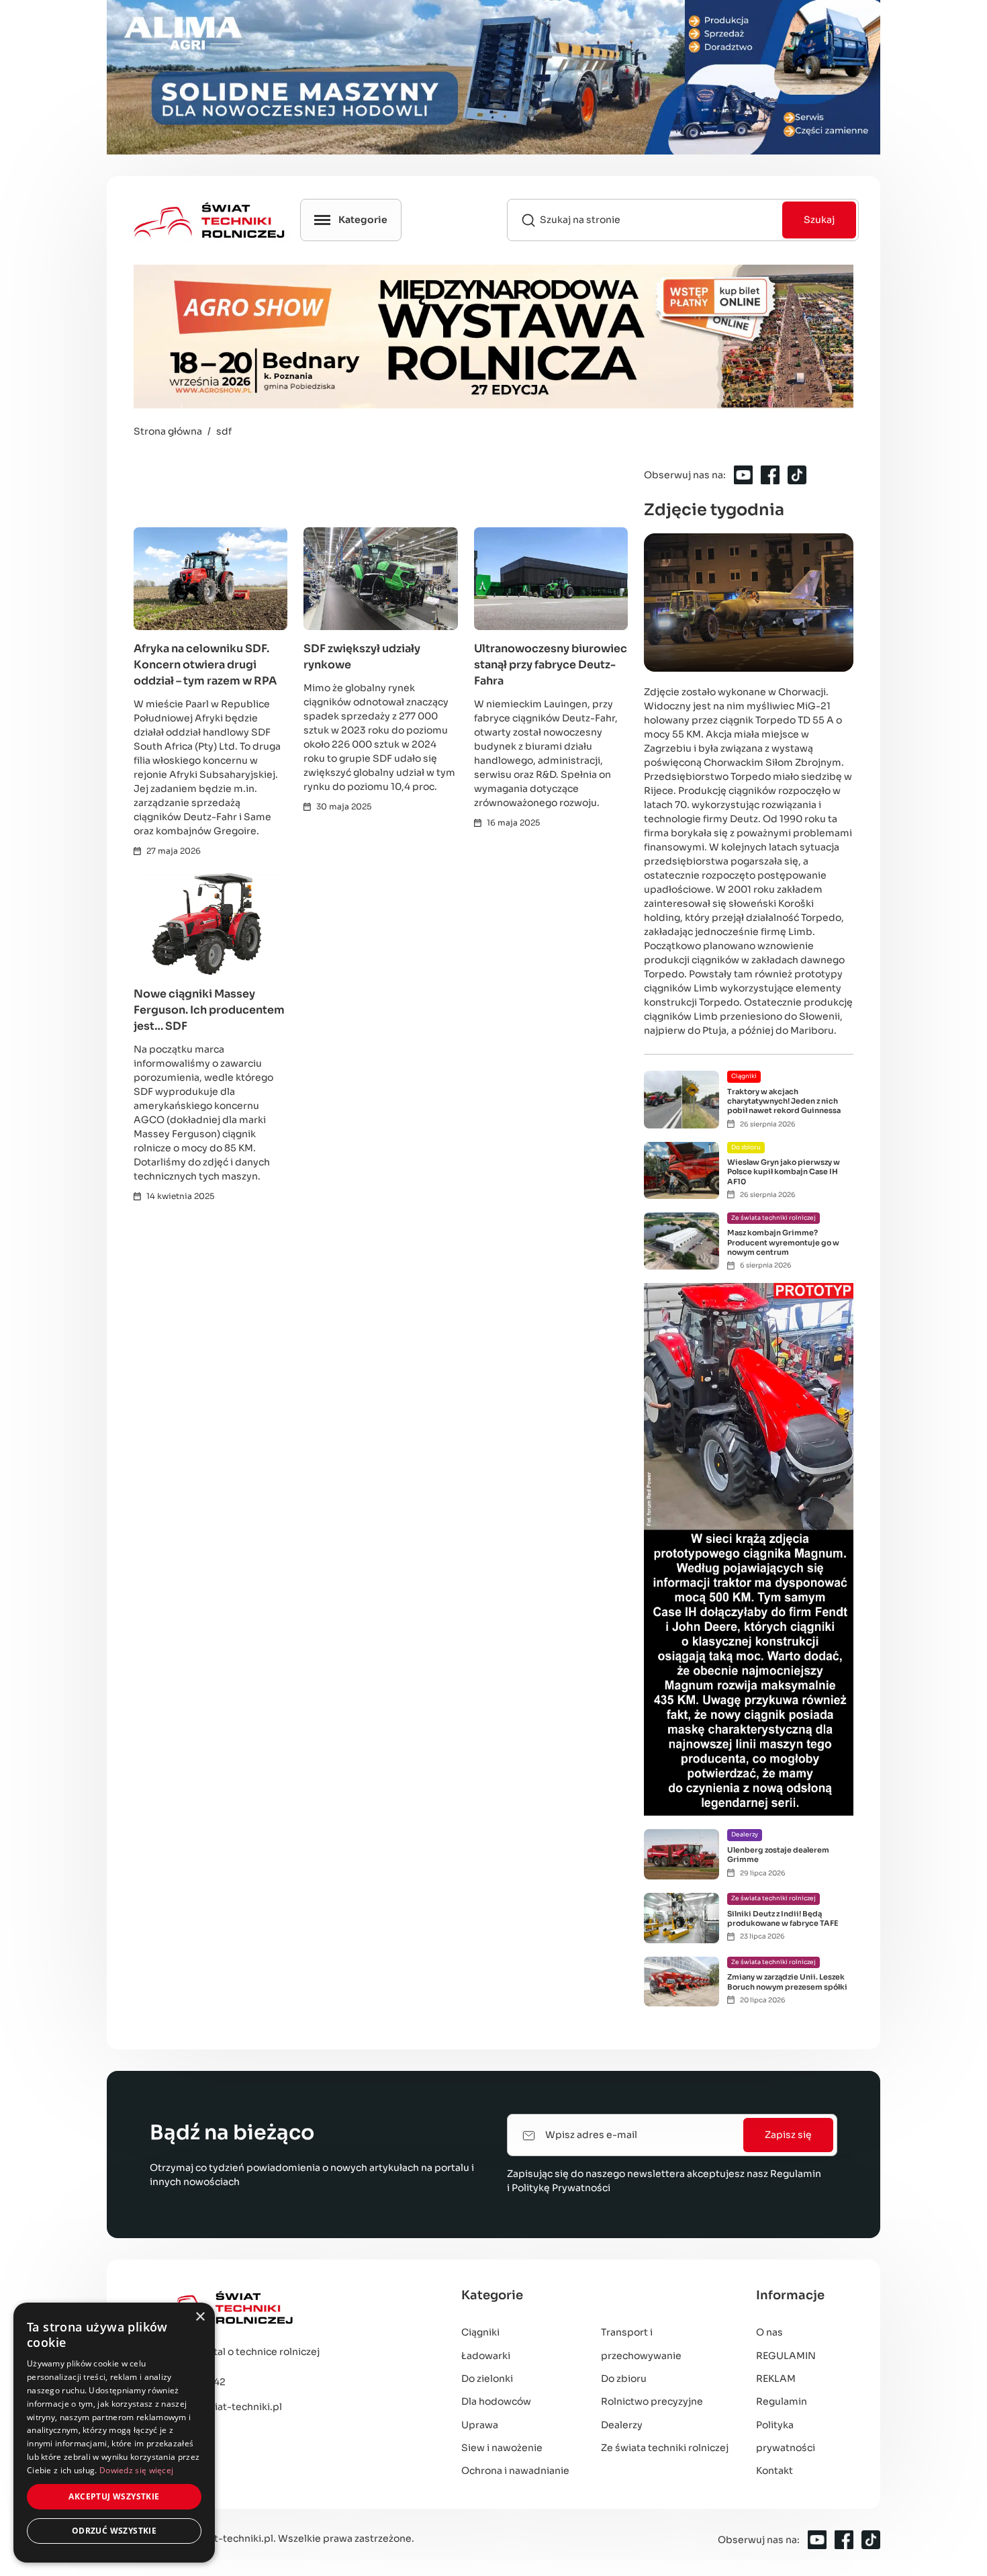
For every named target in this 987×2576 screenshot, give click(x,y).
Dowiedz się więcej (136, 2470)
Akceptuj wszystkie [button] (114, 2496)
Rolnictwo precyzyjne (652, 2401)
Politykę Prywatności (561, 2188)
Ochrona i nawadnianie (515, 2471)
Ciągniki (480, 2332)
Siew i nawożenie (502, 2448)
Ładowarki (486, 2356)
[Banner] (493, 77)
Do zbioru (624, 2379)
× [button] (200, 2317)
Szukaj (819, 220)
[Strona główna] (284, 2308)
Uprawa (480, 2425)
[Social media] (743, 475)
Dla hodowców (496, 2401)
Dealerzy (622, 2425)
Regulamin (796, 2174)
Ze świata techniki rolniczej (665, 2448)
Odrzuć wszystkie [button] (114, 2531)
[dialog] (114, 2433)
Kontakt (774, 2471)
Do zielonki (487, 2379)
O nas (769, 2332)
